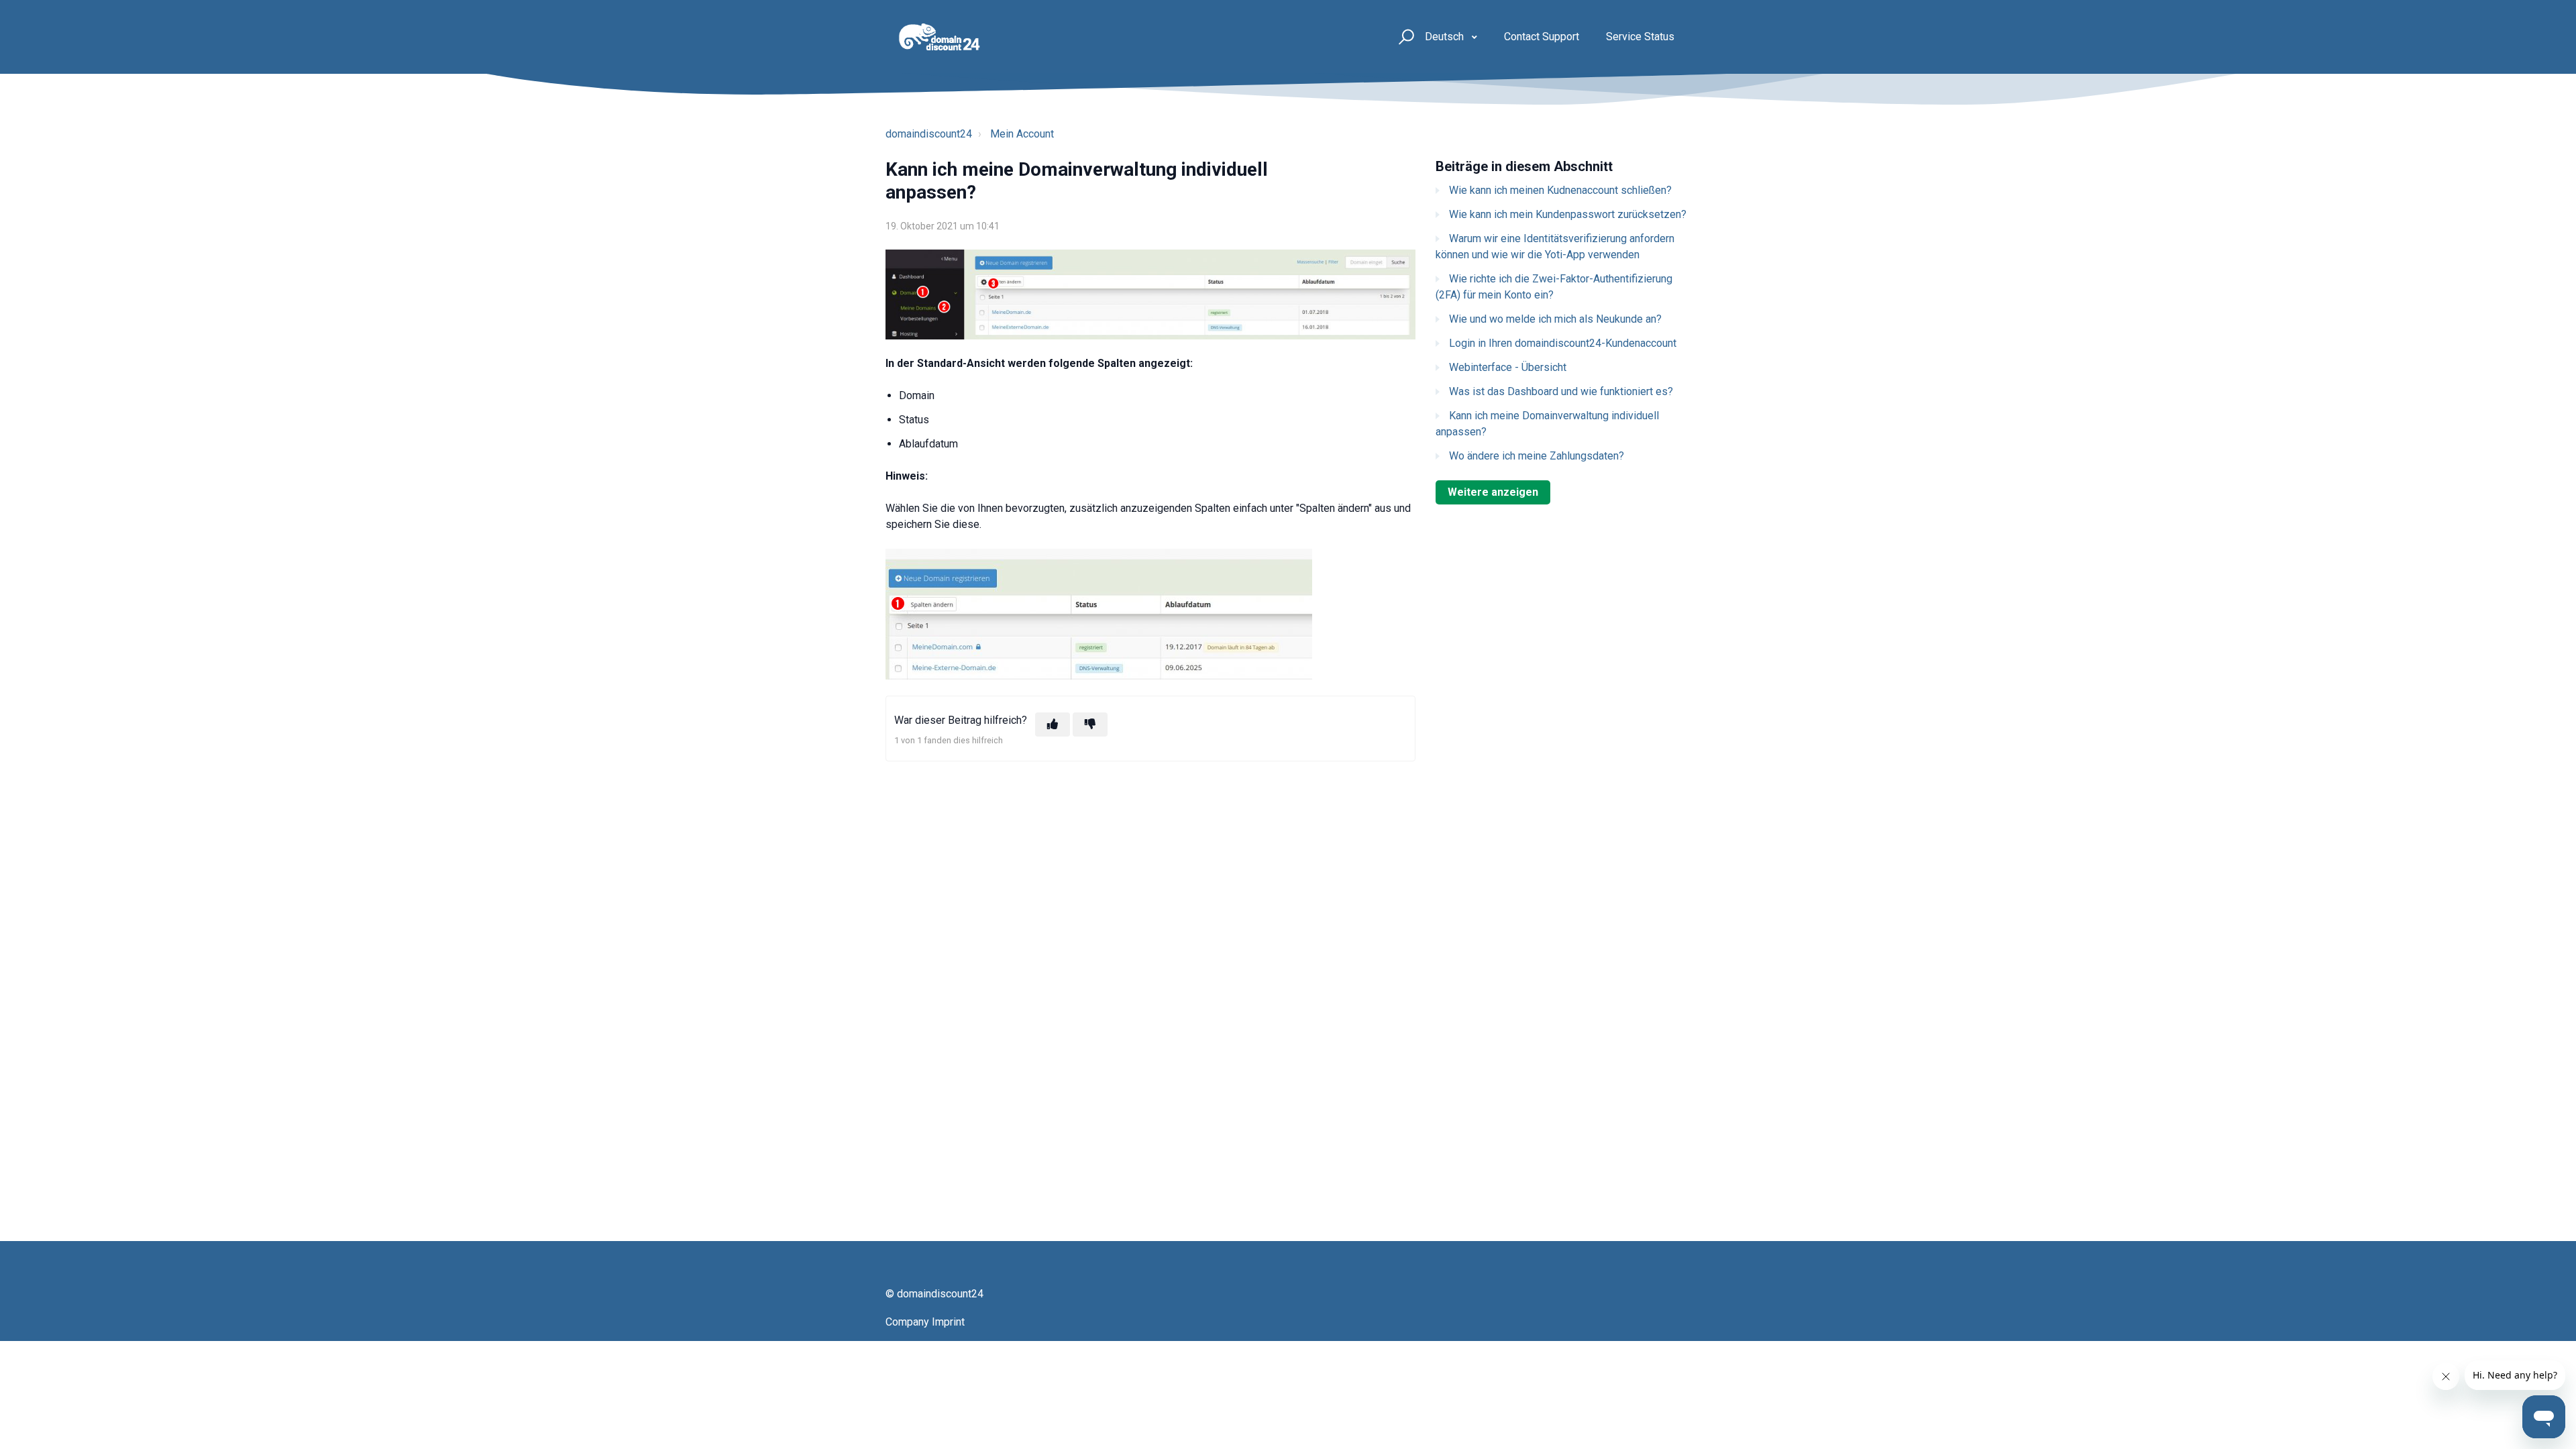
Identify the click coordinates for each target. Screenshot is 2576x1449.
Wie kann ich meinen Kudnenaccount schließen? (1560, 190)
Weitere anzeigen (1493, 492)
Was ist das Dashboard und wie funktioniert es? (1561, 391)
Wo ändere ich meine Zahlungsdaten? (1537, 456)
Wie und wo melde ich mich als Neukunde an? (1555, 319)
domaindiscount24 (929, 134)
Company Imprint (925, 1322)
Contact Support (1542, 37)
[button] (1404, 37)
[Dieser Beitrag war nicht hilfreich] (1090, 724)
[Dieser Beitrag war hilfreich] (1053, 724)
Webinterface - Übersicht (1508, 367)
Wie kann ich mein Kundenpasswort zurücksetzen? (1568, 214)
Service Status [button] (1640, 37)
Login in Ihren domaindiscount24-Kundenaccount (1563, 343)
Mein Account (1022, 134)
